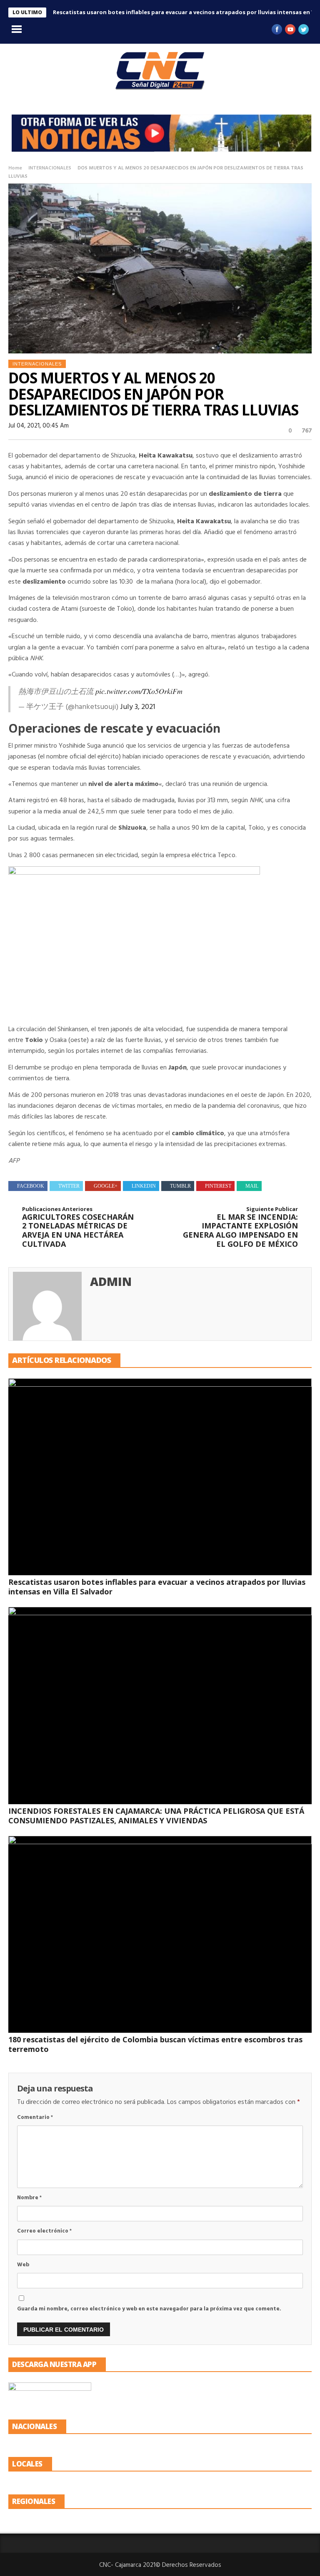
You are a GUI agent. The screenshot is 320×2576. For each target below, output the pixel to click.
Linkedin (144, 1186)
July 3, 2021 (138, 707)
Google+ (106, 1186)
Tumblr (180, 1186)
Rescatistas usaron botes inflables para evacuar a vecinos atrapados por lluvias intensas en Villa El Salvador (157, 1587)
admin (111, 1281)
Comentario (35, 2117)
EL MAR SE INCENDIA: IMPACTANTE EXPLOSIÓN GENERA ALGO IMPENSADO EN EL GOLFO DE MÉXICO (240, 1227)
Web (23, 2265)
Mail (252, 1186)
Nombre (29, 2198)
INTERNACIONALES (50, 168)
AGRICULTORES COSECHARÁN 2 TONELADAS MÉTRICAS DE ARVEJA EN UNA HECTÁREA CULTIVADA (78, 1227)
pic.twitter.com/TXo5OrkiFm (139, 691)
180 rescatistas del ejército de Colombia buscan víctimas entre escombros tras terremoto (155, 2044)
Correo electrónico (44, 2231)
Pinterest (218, 1186)
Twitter (69, 1186)
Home (15, 168)
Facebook (31, 1186)
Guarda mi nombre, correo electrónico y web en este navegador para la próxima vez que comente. (149, 2309)
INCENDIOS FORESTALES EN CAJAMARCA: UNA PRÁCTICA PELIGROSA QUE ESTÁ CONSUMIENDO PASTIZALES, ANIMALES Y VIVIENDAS (156, 1816)
